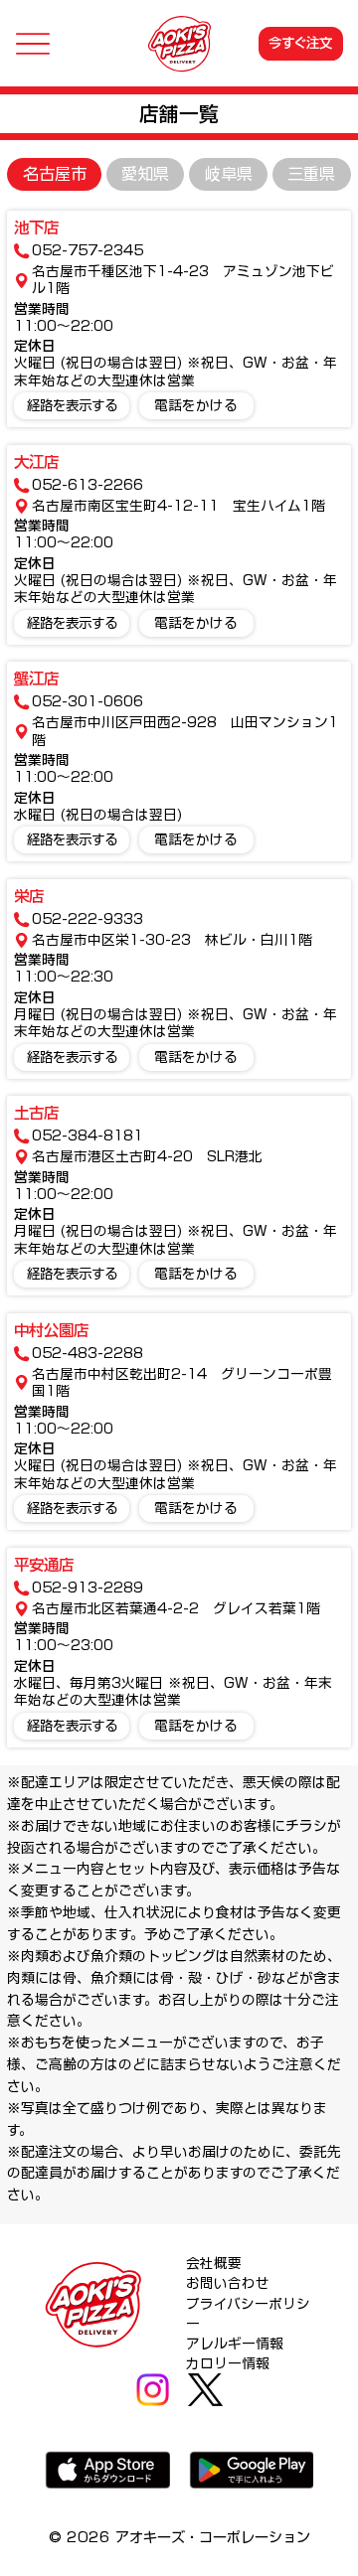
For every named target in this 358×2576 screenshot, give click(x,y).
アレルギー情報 (235, 2344)
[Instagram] (153, 2390)
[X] (205, 2390)
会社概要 (214, 2263)
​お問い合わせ (228, 2283)
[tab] (54, 174)
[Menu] (32, 43)
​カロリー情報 (228, 2363)
